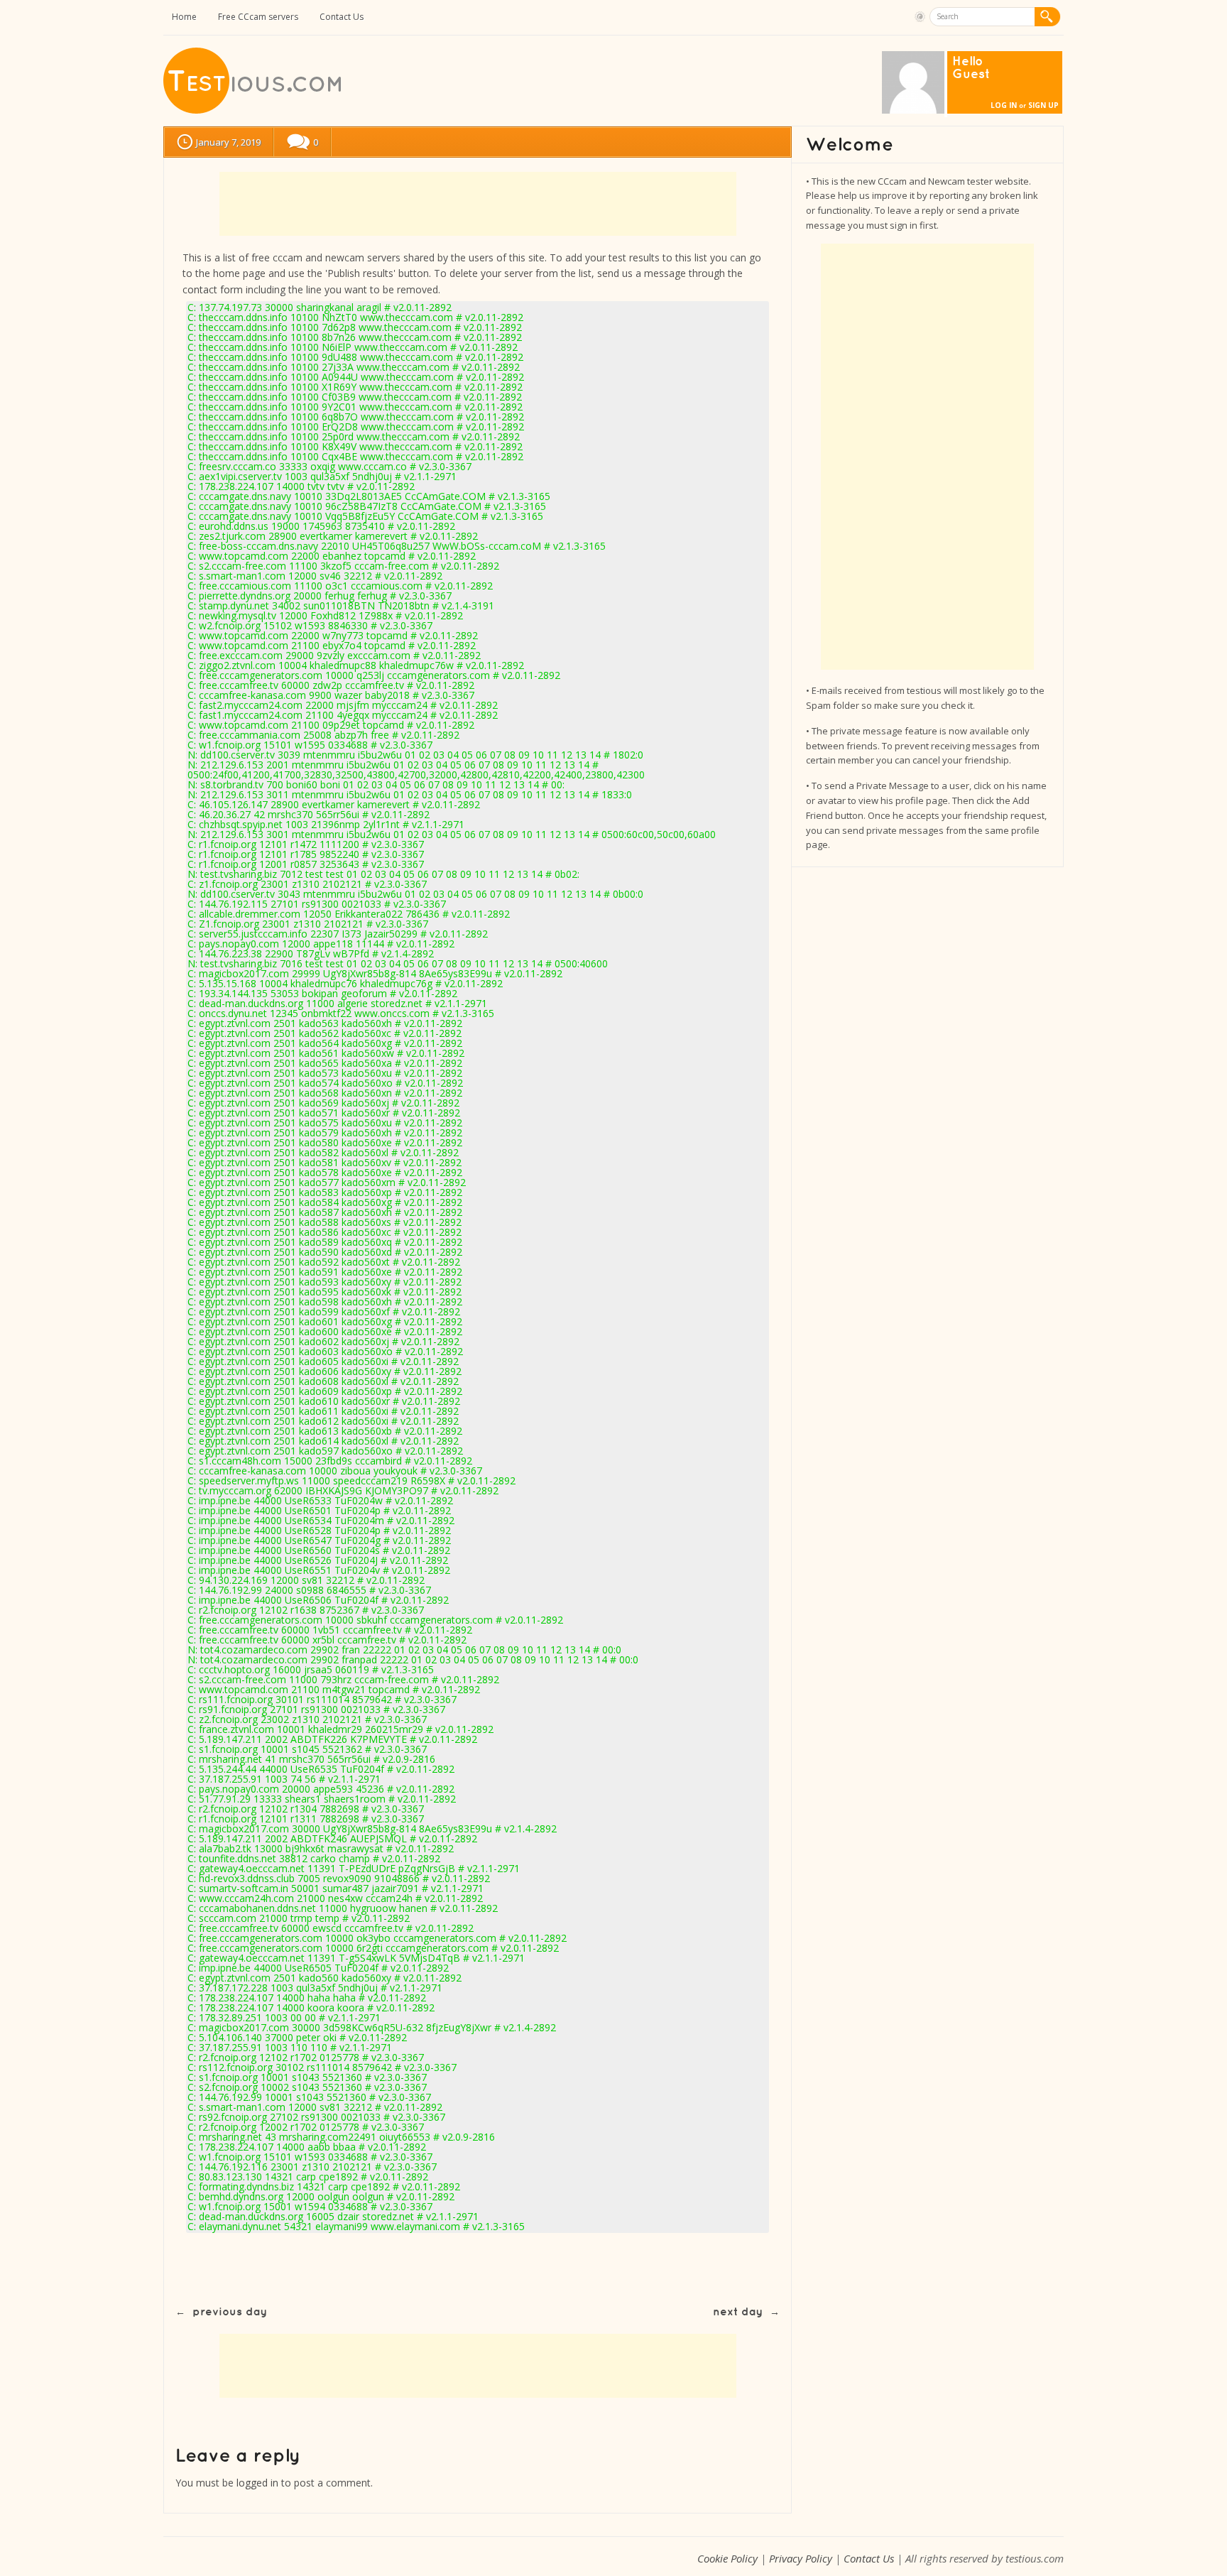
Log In (1004, 105)
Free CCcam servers (258, 17)
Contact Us (342, 17)
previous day (230, 2312)
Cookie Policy (727, 2558)
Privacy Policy (801, 2558)
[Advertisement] (478, 204)
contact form (213, 289)
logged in (257, 2483)
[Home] (253, 110)
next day (738, 2312)
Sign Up (1043, 105)
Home (184, 17)
